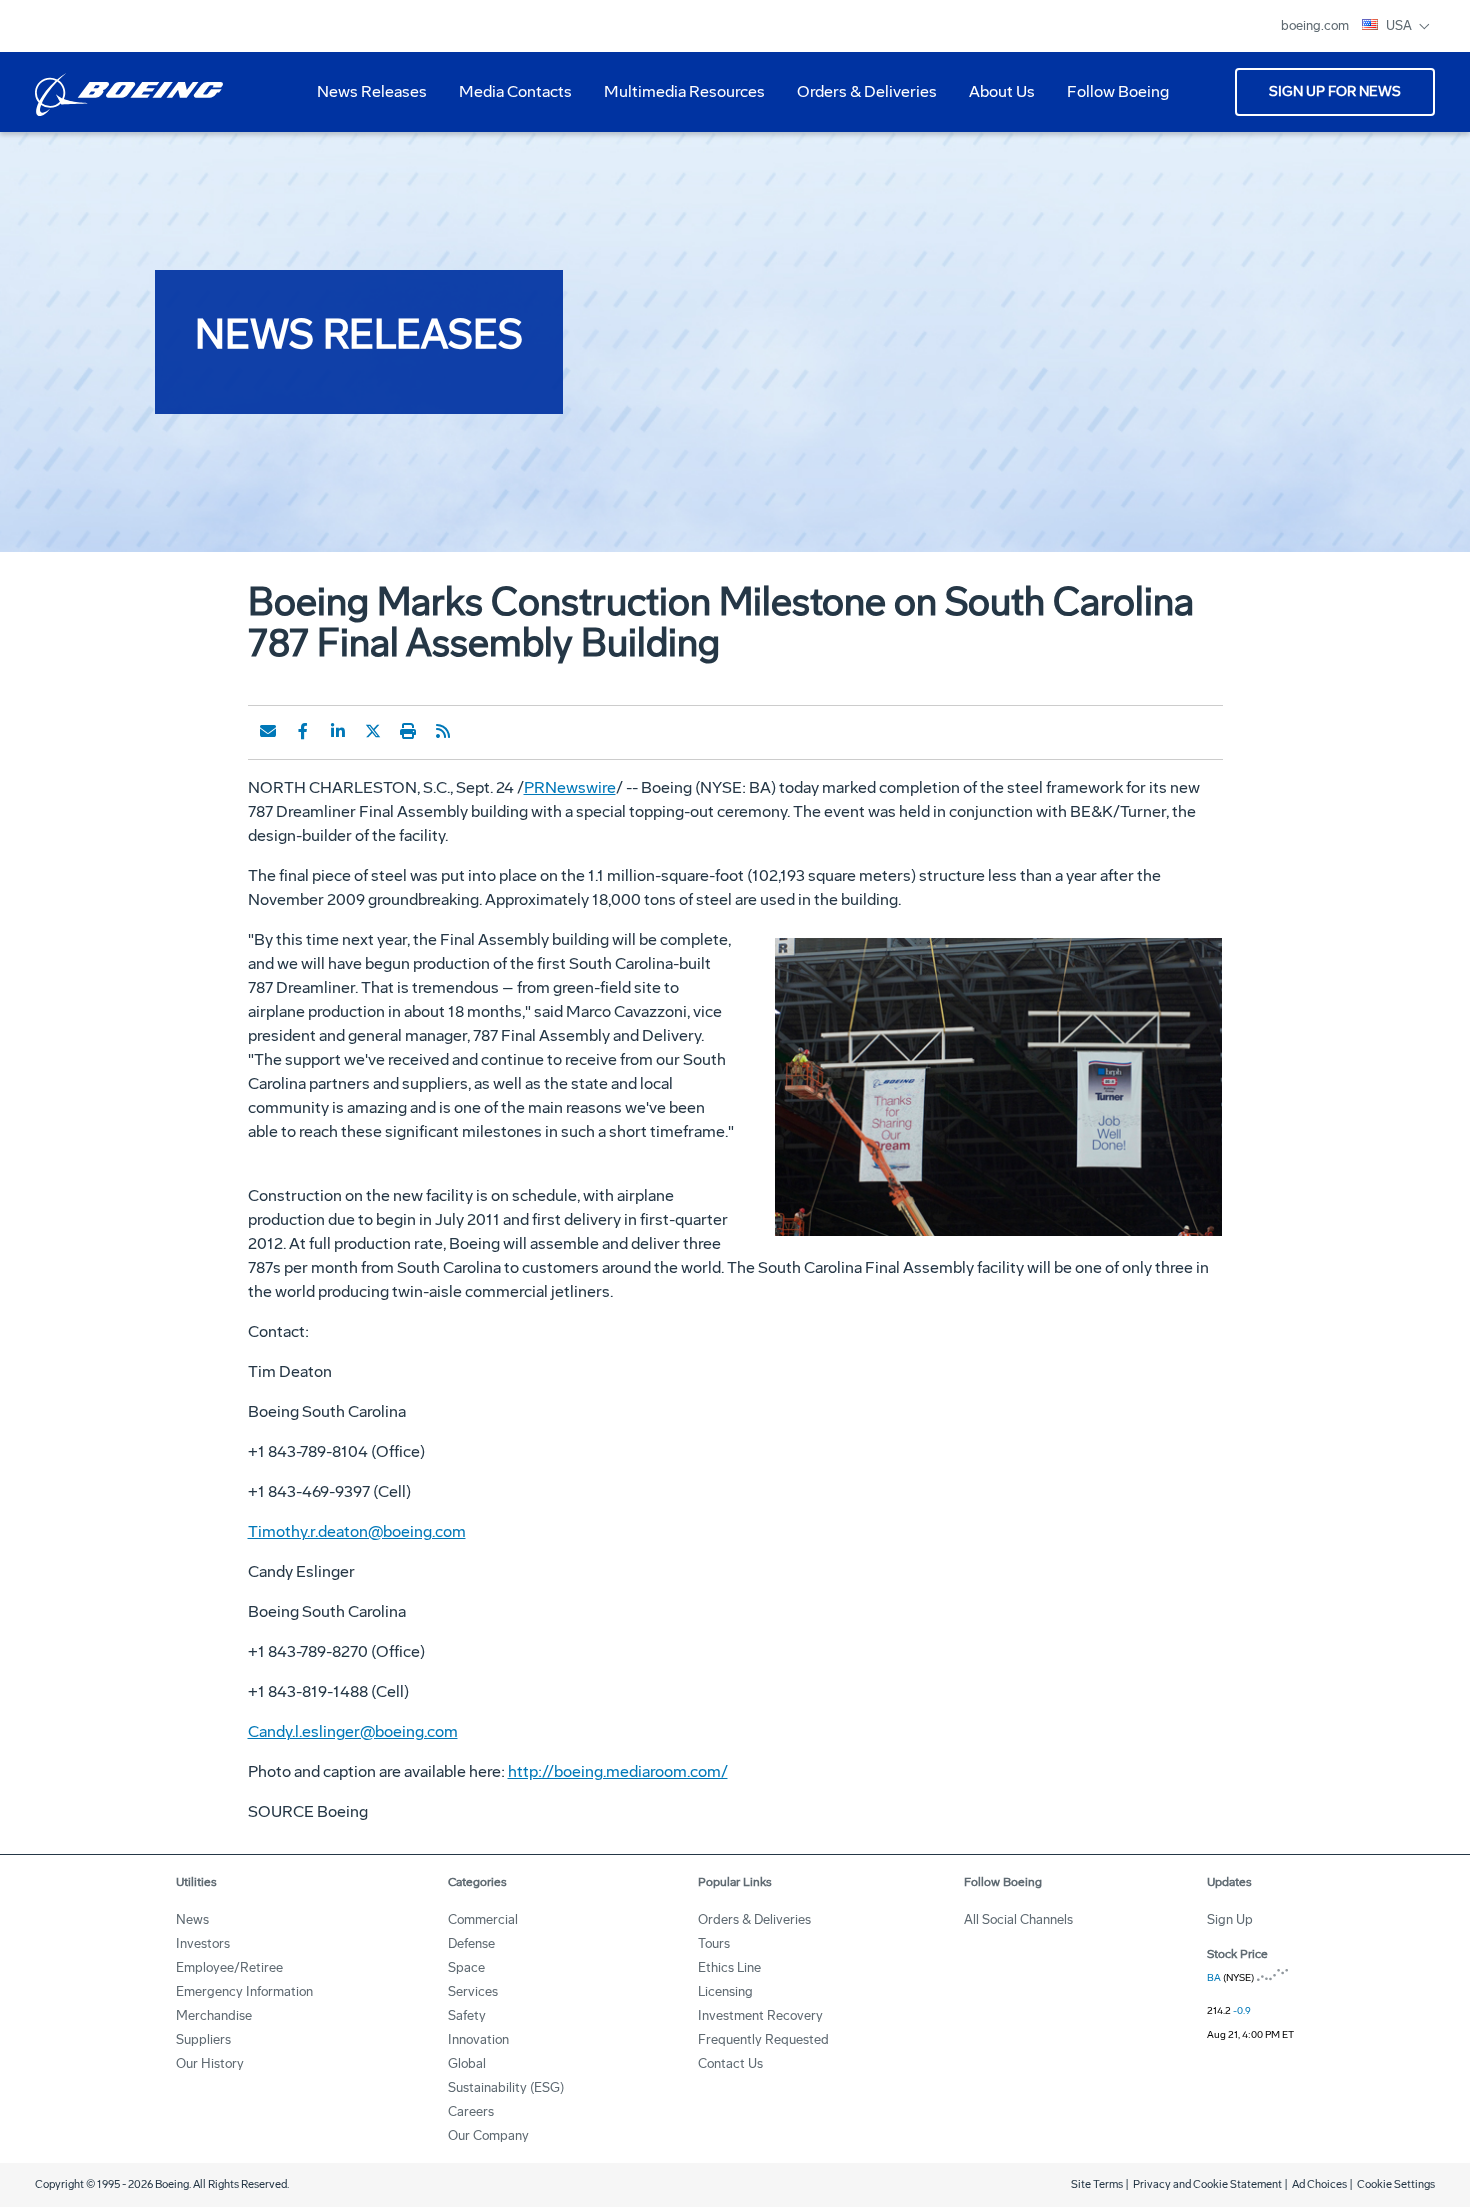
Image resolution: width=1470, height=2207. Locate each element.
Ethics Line (729, 1967)
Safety (467, 2015)
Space (466, 1967)
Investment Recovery (760, 2015)
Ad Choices (1319, 2184)
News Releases (372, 91)
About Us (994, 99)
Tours (714, 1943)
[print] (408, 731)
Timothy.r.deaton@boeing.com (357, 1531)
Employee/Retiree (229, 1967)
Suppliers (203, 2039)
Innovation (478, 2039)
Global (467, 2063)
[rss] (443, 731)
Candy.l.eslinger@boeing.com (353, 1731)
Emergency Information (244, 1991)
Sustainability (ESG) (506, 2087)
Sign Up (1230, 1919)
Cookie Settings (1396, 2184)
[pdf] (478, 731)
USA (1400, 25)
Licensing (725, 1991)
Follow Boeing (1118, 91)
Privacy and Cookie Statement (1207, 2184)
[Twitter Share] (373, 731)
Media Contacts (515, 91)
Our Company (488, 2135)
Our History (210, 2063)
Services (473, 1991)
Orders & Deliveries (859, 99)
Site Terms (1097, 2184)
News (192, 1919)
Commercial (483, 1919)
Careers (471, 2111)
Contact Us (730, 2063)
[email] (268, 731)
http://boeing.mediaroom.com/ (618, 1771)
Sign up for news (1335, 91)
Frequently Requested (763, 2039)
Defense (471, 1943)
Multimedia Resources (676, 99)
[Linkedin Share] (338, 731)
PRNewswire (570, 787)
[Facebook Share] (303, 731)
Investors (203, 1943)
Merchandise (214, 2015)
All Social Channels (1018, 1919)
